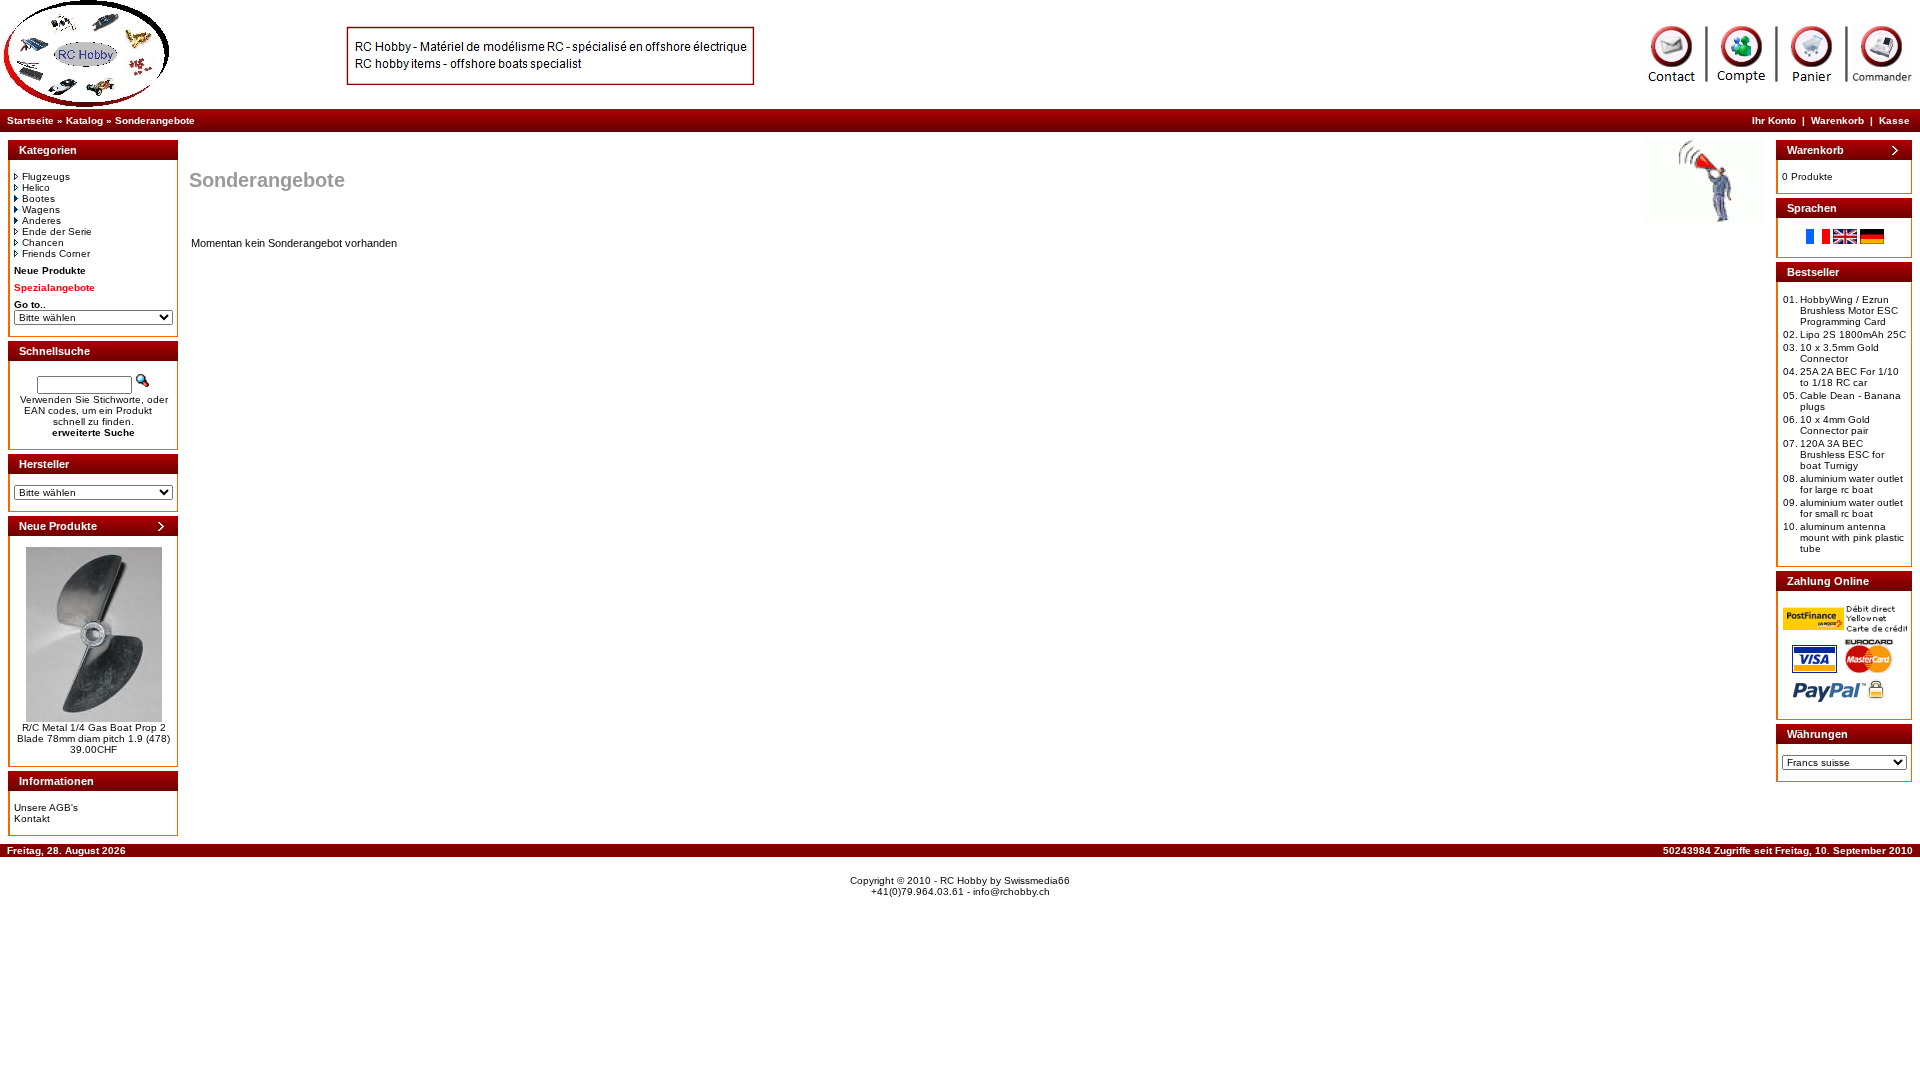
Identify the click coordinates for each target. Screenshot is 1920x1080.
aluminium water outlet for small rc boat (1851, 508)
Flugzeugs (46, 176)
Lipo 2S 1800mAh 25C (1853, 334)
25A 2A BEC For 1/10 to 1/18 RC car (1849, 377)
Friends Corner (56, 253)
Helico (36, 187)
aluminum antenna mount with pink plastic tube (1852, 537)
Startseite (30, 120)
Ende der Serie (57, 231)
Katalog (84, 120)
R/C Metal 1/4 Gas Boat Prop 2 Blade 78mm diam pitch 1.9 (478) (93, 733)
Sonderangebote (155, 120)
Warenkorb (1837, 120)
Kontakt (32, 818)
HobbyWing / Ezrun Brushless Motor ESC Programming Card (1849, 310)
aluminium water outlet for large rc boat (1851, 484)
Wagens (41, 209)
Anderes (41, 220)
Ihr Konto (1774, 120)
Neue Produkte (50, 270)
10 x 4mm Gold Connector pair (1835, 425)
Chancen (43, 242)
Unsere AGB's (46, 807)
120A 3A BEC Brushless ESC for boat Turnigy (1842, 454)
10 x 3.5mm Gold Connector (1839, 353)
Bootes (38, 198)
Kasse (1894, 120)
